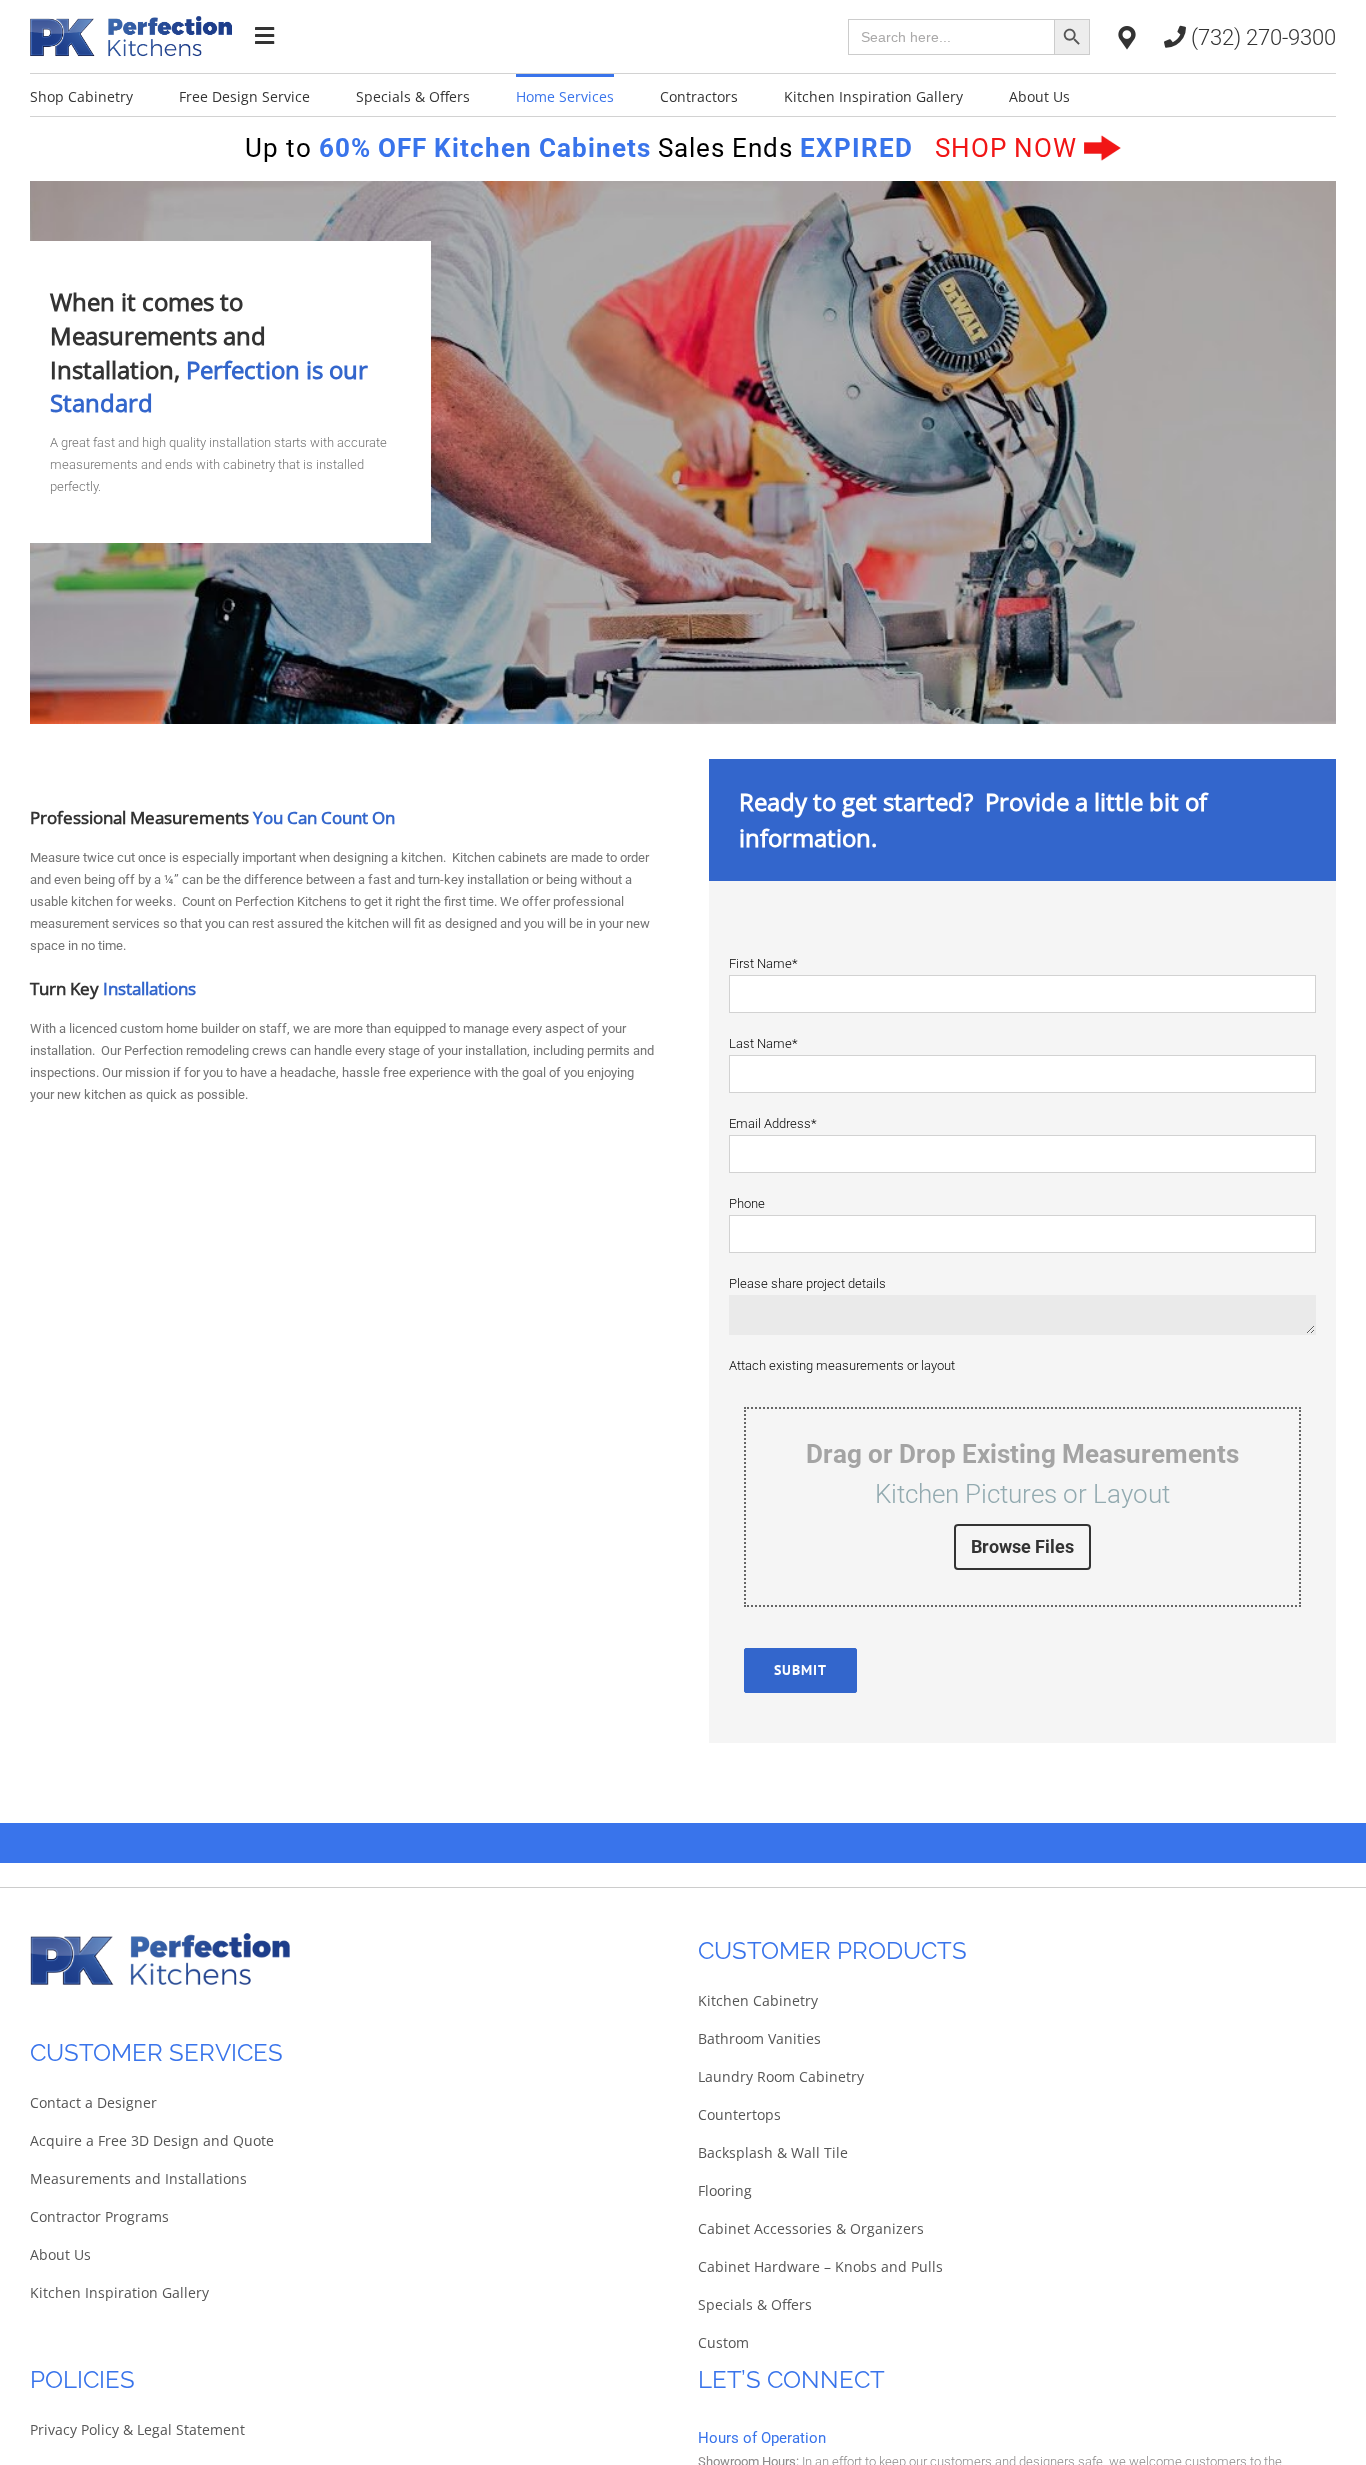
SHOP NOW (1009, 148)
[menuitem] (104, 95)
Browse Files (1022, 1546)
